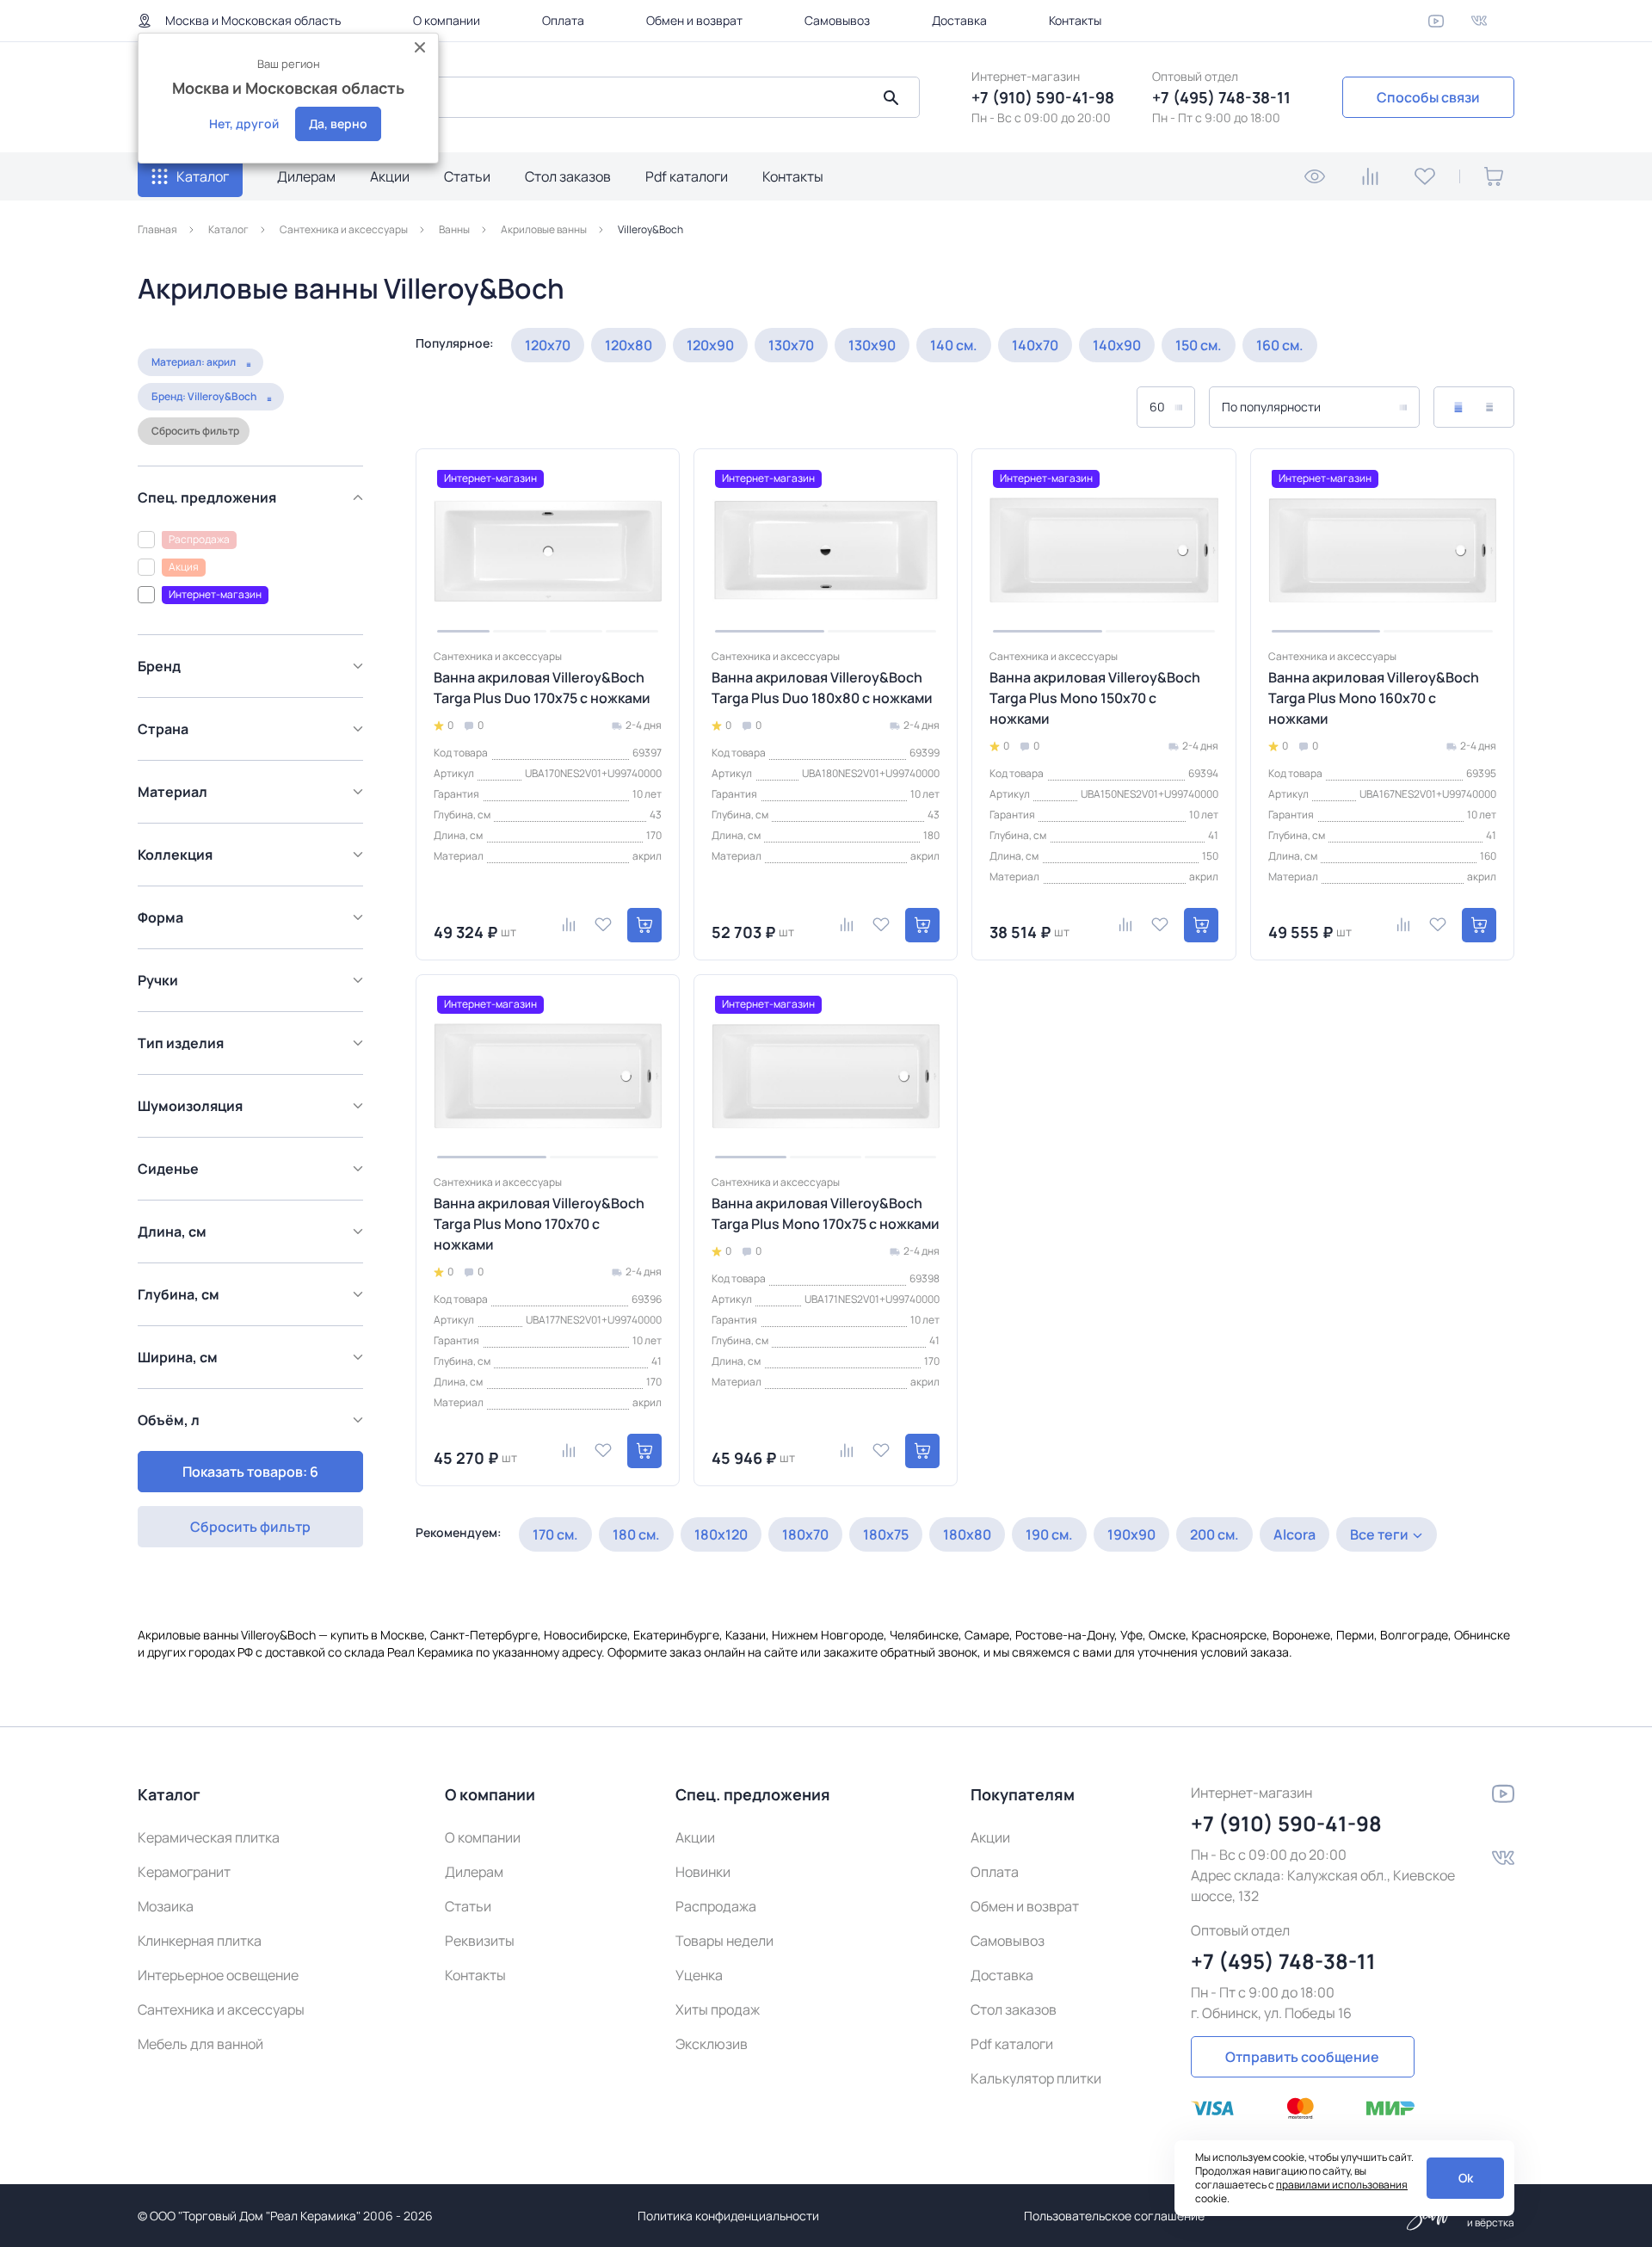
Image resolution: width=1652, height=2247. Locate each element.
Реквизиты (480, 1941)
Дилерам (306, 176)
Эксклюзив (712, 2044)
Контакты (1075, 20)
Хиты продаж (718, 2009)
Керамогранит (184, 1872)
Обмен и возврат (694, 20)
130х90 (872, 345)
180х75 (886, 1534)
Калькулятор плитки (1036, 2078)
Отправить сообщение (1302, 2057)
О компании (447, 20)
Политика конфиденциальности (728, 2216)
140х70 (1035, 345)
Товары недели (724, 1941)
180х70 (805, 1534)
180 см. (636, 1534)
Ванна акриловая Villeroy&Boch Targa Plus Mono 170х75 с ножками (826, 1213)
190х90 (1131, 1534)
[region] (255, 944)
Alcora (1294, 1534)
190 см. (1049, 1534)
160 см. (1280, 345)
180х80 (967, 1534)
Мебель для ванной (200, 2044)
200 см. (1214, 1534)
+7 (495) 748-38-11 (1221, 97)
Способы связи (1428, 97)
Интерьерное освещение (218, 1975)
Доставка (959, 20)
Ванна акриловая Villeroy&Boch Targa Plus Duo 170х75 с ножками (542, 688)
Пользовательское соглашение (1114, 2216)
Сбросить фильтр (195, 431)
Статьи (467, 176)
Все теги (1379, 1534)
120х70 (548, 345)
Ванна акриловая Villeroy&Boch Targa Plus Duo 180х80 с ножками (822, 688)
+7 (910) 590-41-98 (1043, 97)
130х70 (791, 345)
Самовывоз (837, 20)
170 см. (555, 1534)
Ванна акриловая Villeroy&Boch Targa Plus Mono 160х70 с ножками (1374, 698)
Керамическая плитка (209, 1837)
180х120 (721, 1534)
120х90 (710, 345)
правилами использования (1342, 2185)
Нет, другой (244, 123)
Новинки (703, 1872)
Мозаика (166, 1906)
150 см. (1199, 345)
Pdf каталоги (687, 176)
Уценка (699, 1975)
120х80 (629, 345)
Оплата (563, 20)
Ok (1466, 2178)
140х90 (1117, 345)
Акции (390, 176)
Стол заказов (568, 176)
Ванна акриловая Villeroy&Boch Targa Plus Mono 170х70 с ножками (539, 1224)
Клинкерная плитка (200, 1941)
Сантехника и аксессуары (221, 2009)
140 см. (954, 345)
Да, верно (338, 123)
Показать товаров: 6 (250, 1472)
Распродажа (716, 1906)
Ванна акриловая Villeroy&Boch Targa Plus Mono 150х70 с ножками (1095, 698)
